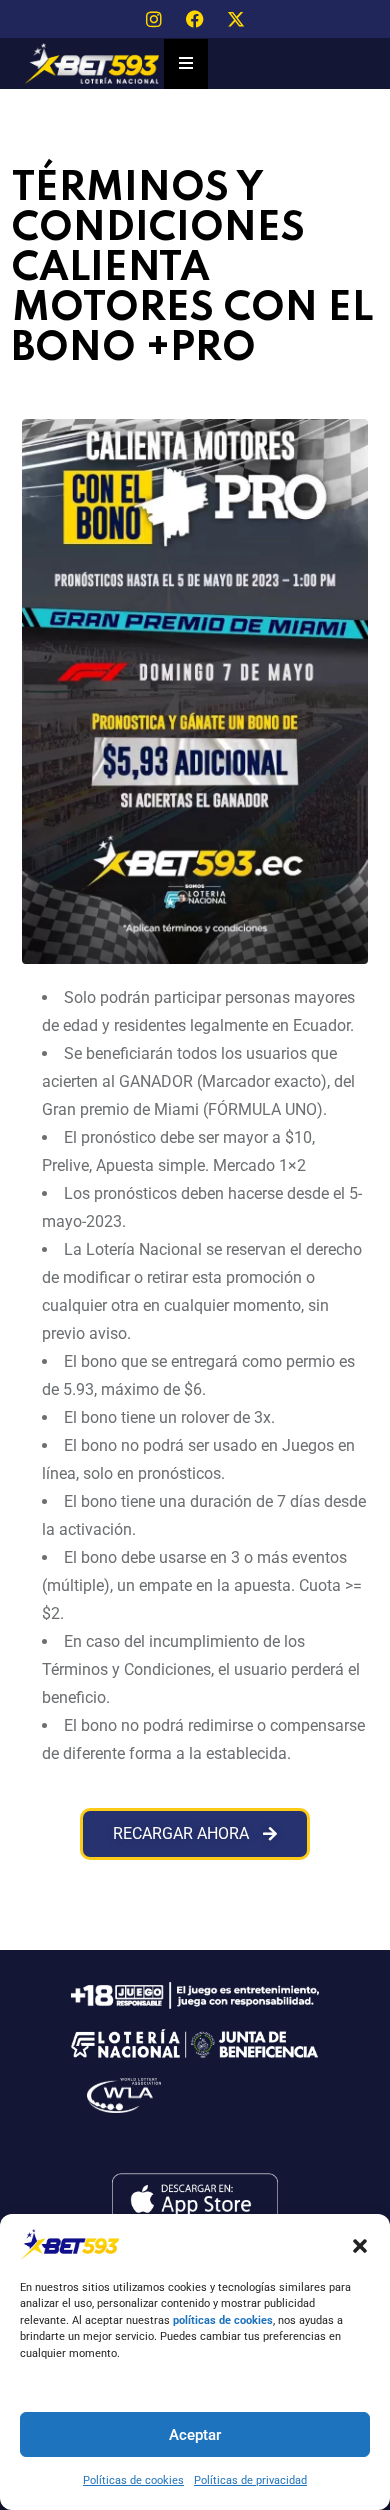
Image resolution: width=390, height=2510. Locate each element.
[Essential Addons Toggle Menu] (186, 64)
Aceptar (195, 2435)
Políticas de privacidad (250, 2480)
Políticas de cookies (133, 2480)
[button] (360, 2244)
